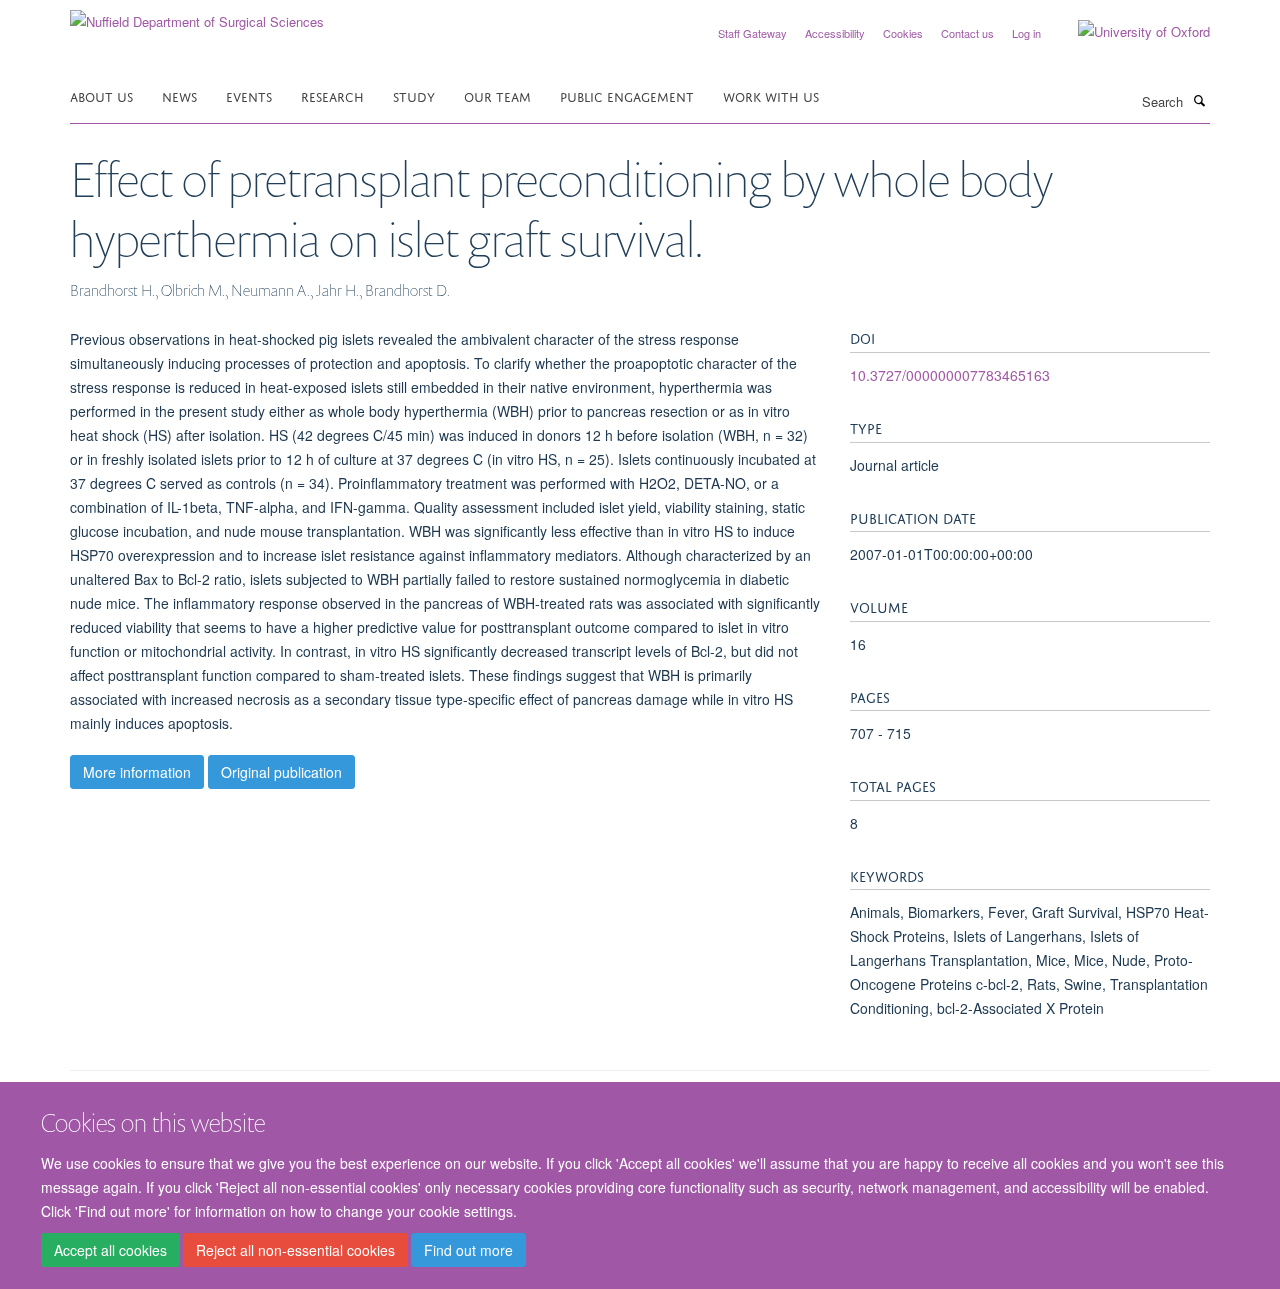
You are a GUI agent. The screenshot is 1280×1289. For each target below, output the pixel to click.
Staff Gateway (752, 33)
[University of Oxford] (1129, 32)
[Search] (1199, 100)
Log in (1026, 33)
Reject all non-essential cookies (295, 1250)
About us (101, 95)
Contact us (967, 33)
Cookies (903, 33)
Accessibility (835, 33)
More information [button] (137, 772)
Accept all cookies (110, 1250)
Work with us (771, 95)
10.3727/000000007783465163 (950, 375)
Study (414, 95)
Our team (497, 95)
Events (249, 95)
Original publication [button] (281, 772)
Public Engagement (627, 95)
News (179, 95)
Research (332, 95)
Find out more (468, 1250)
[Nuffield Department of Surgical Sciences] (197, 14)
